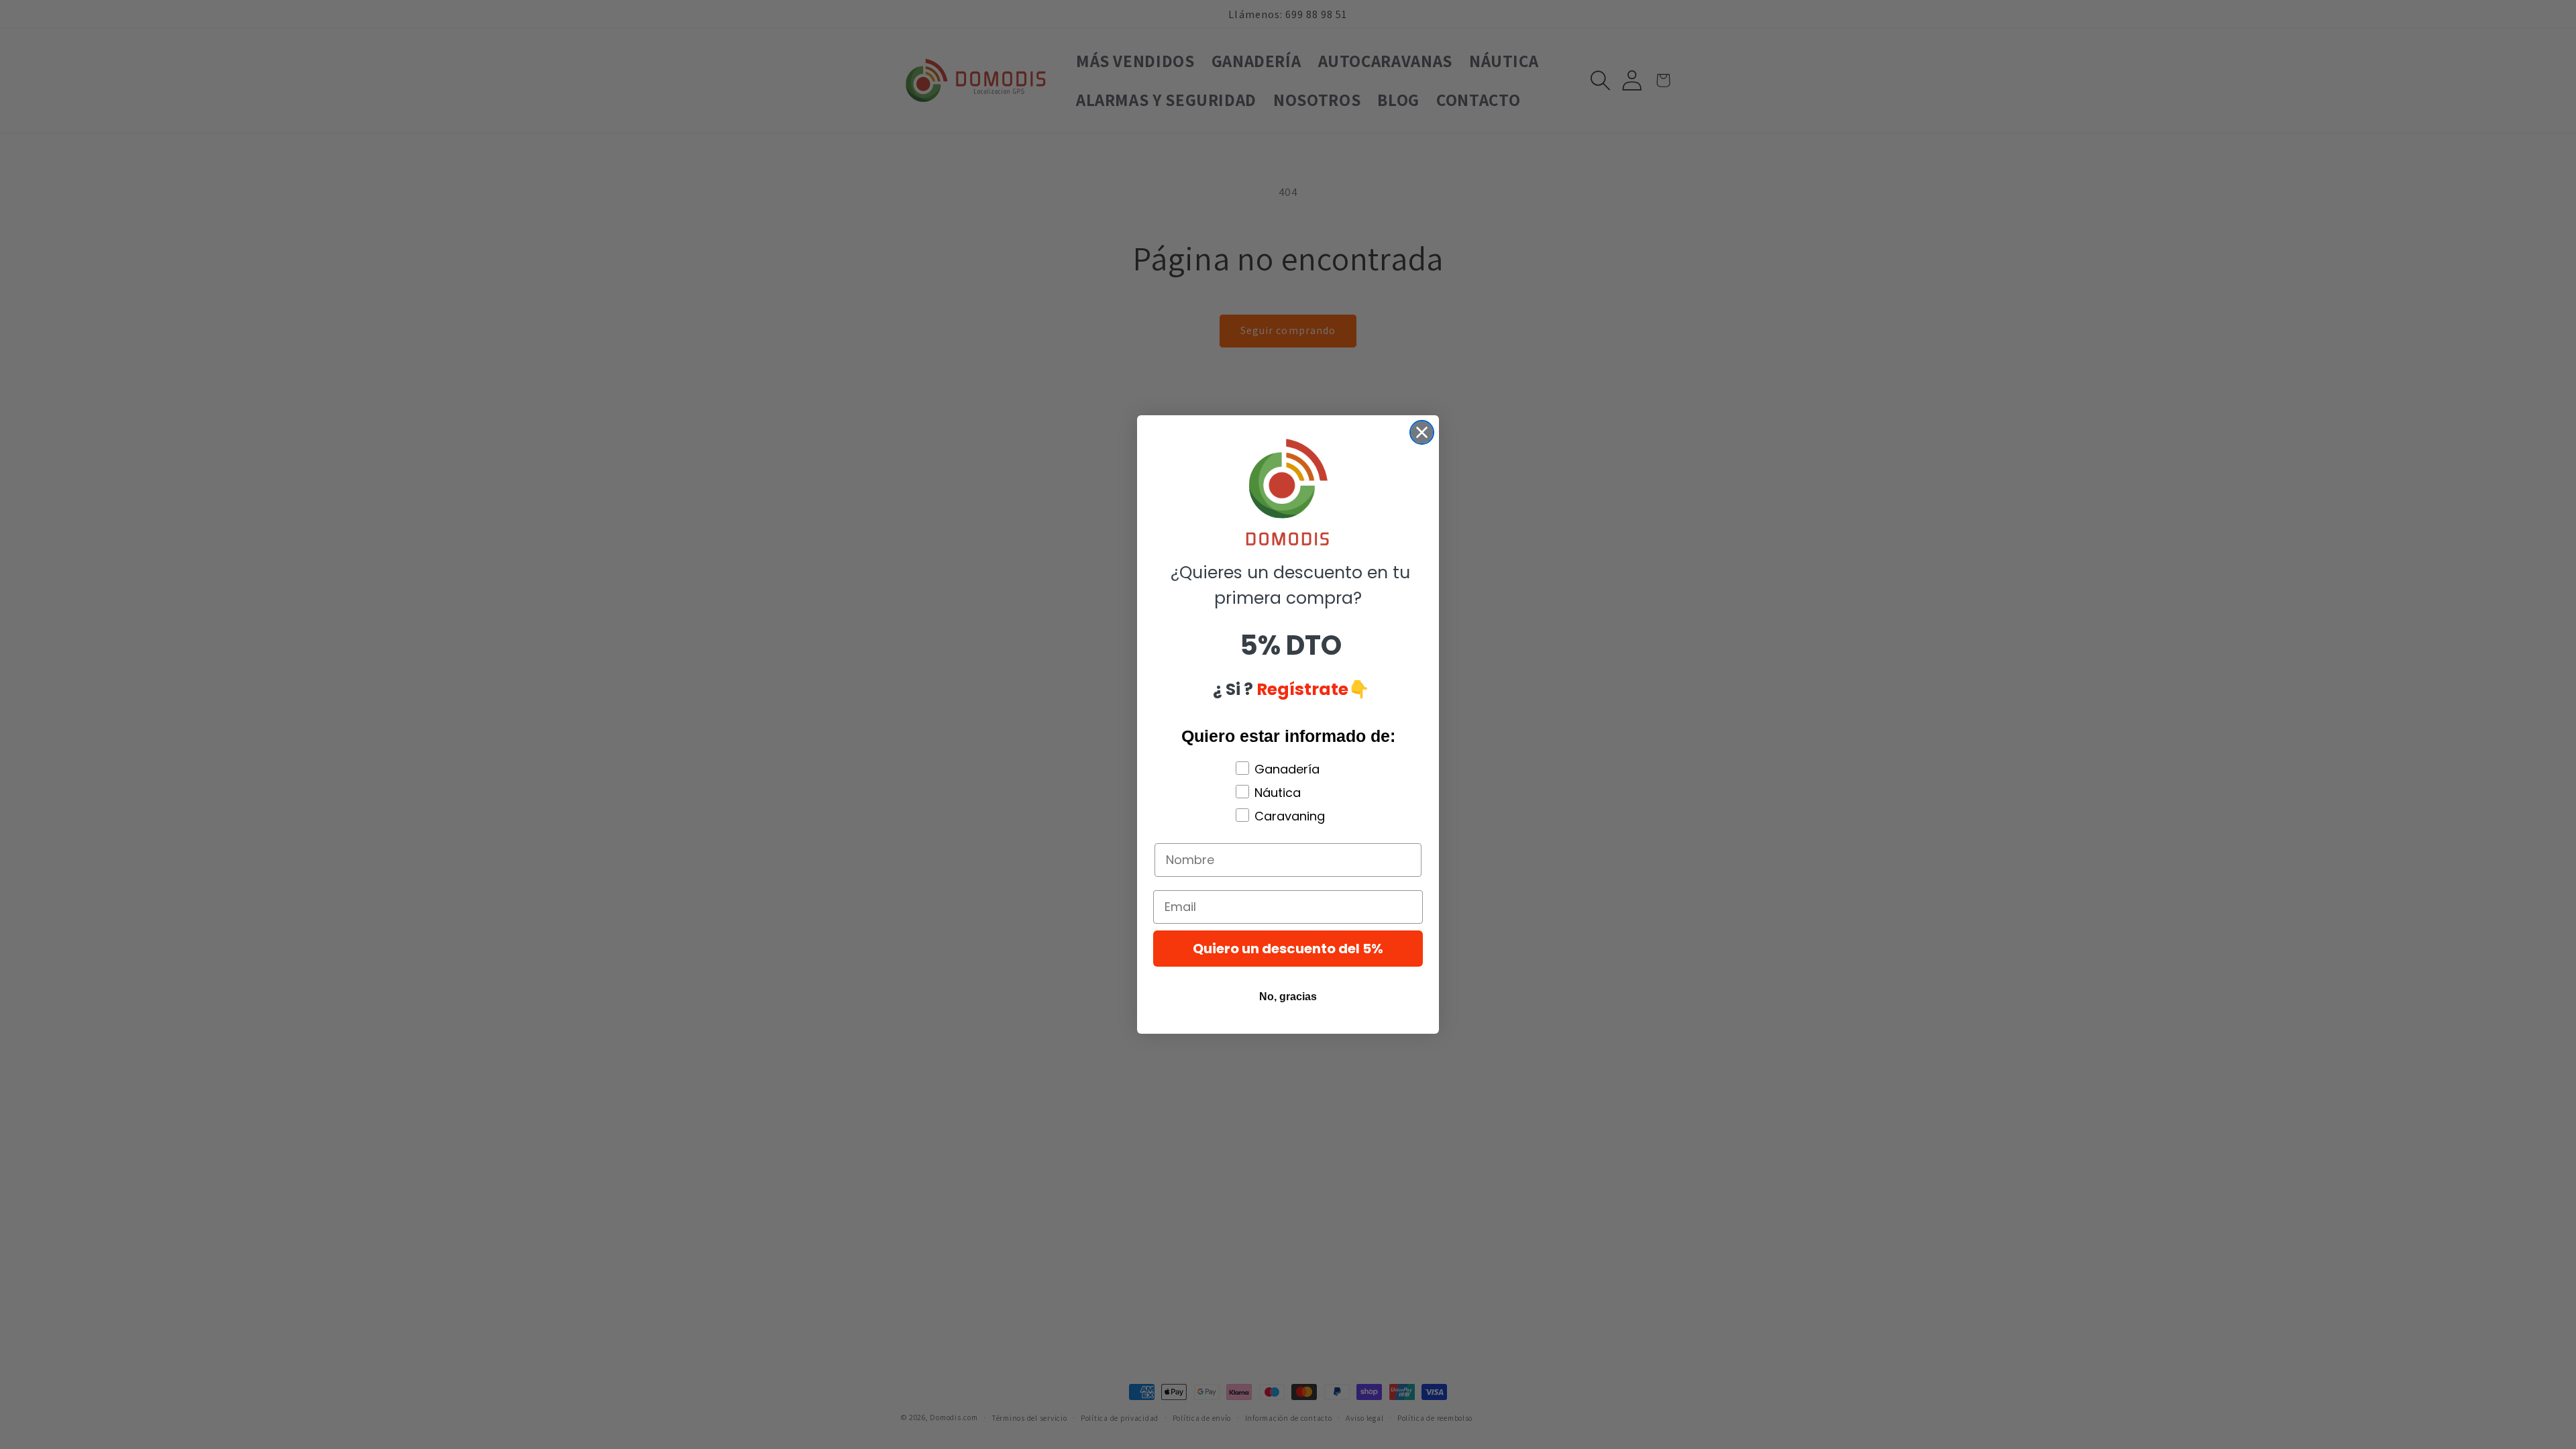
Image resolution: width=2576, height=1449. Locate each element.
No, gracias (1288, 997)
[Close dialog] (1422, 432)
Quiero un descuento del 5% (1288, 949)
